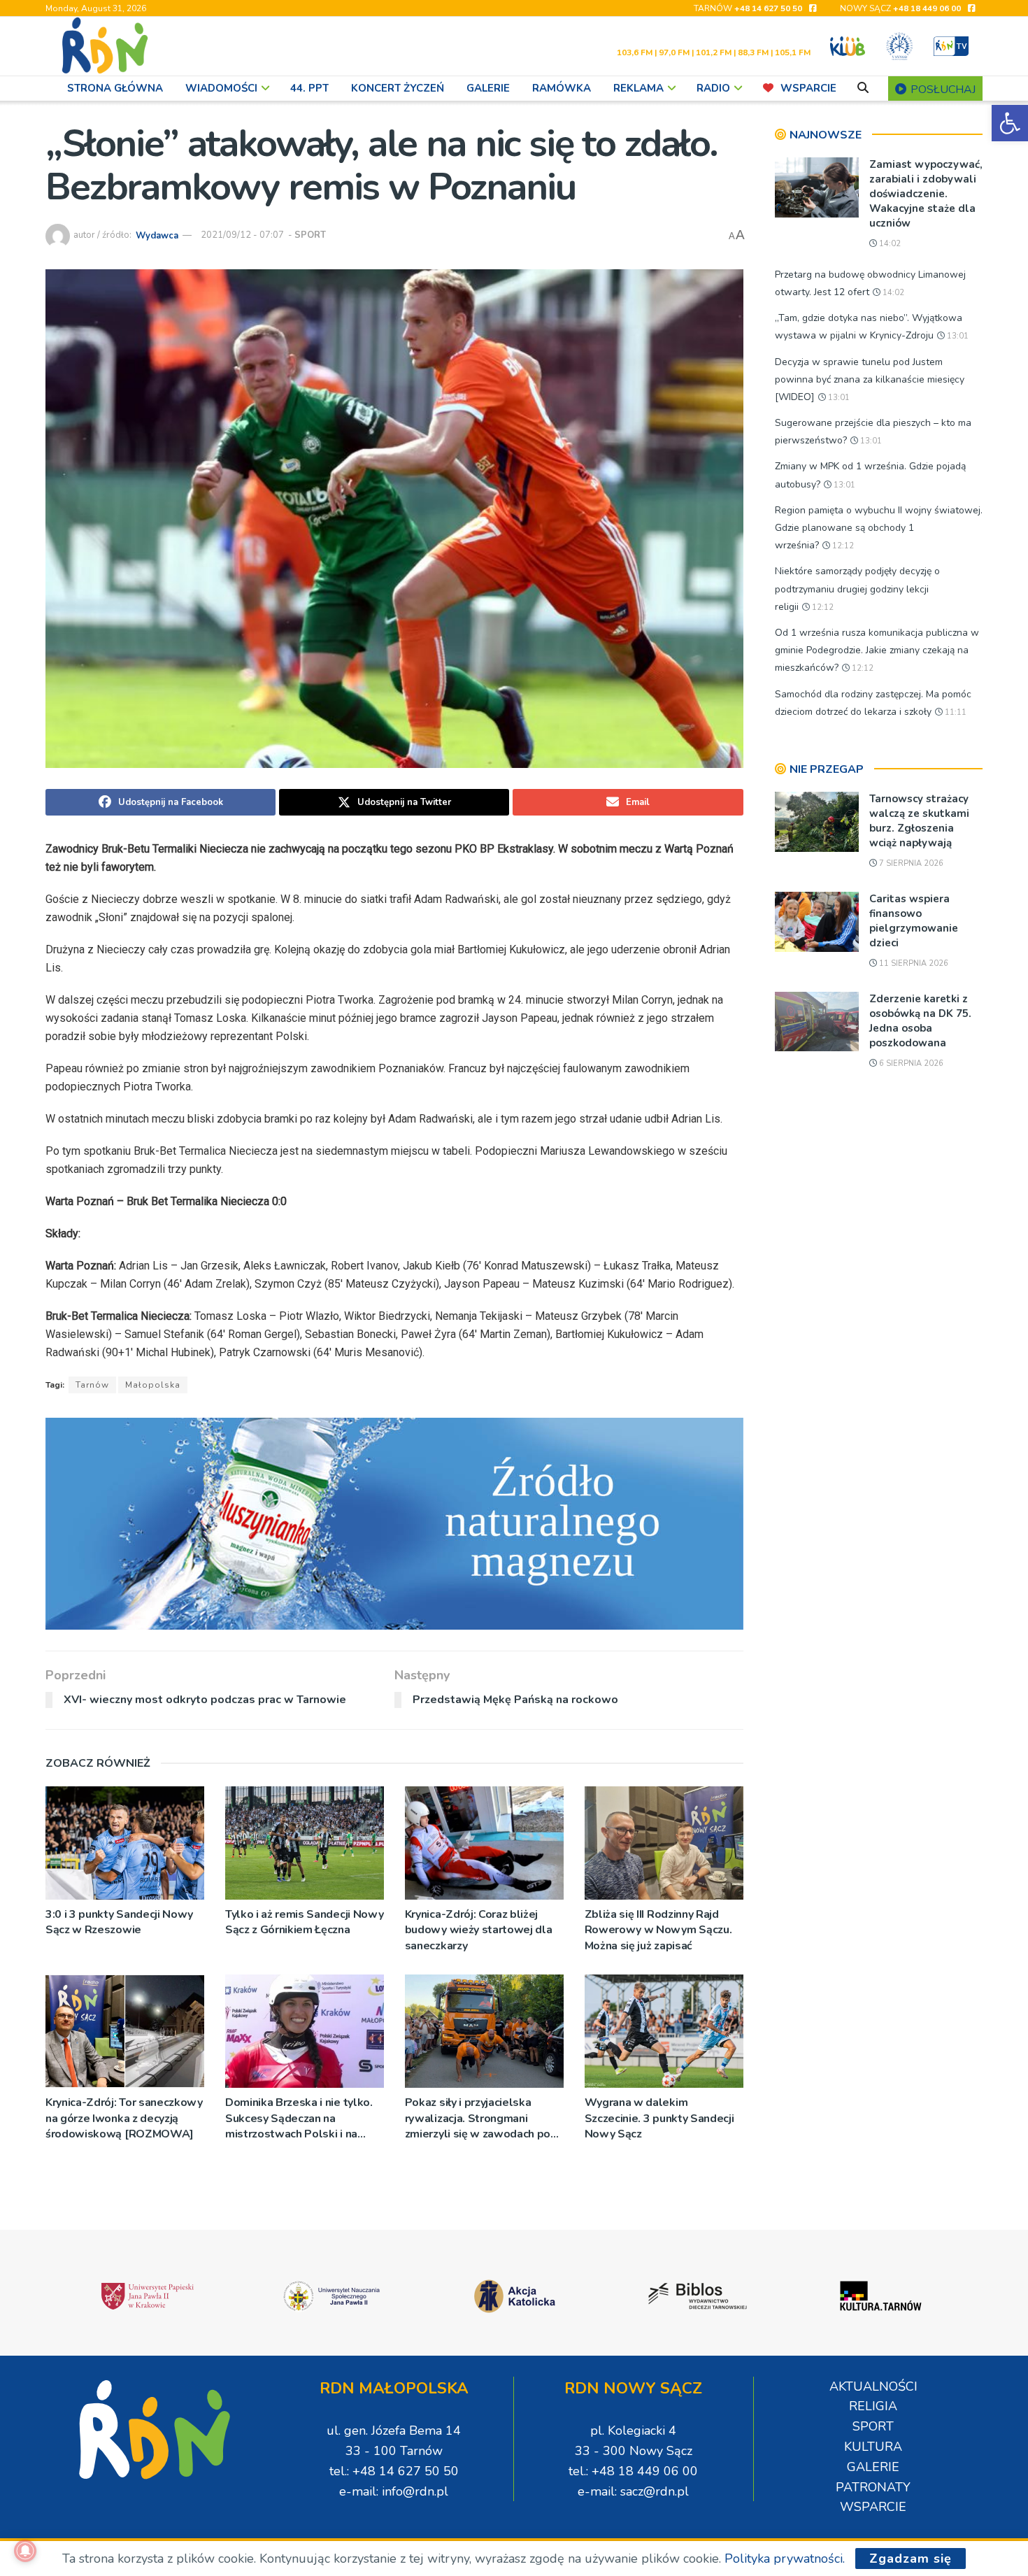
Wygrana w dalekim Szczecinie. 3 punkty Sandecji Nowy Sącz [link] (659, 2118)
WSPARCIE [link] (808, 88)
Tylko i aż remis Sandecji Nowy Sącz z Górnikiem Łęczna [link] (304, 1922)
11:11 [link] (955, 712)
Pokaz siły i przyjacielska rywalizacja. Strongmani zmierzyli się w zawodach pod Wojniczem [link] (481, 2118)
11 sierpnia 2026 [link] (913, 963)
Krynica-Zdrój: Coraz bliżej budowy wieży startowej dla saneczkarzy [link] (479, 1930)
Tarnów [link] (92, 1385)
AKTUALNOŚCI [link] (873, 2386)
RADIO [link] (713, 88)
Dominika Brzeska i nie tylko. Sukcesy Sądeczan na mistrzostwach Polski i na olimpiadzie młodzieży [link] (299, 2118)
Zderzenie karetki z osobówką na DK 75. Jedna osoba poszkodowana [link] (920, 1021)
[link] (1010, 123)
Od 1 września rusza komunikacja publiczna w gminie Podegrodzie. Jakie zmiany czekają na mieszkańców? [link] (877, 650)
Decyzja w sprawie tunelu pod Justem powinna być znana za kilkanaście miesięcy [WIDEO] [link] (870, 379)
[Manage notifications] (25, 2551)
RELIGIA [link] (873, 2406)
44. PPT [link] (309, 88)
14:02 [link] (889, 244)
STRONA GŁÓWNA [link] (115, 88)
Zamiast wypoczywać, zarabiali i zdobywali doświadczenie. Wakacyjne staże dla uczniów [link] (926, 194)
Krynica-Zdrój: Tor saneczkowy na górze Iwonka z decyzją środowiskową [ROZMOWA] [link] (124, 2118)
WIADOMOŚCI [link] (221, 88)
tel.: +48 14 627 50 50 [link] (394, 2471)
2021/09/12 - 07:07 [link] (242, 235)
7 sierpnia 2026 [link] (910, 863)
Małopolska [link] (153, 1385)
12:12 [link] (842, 546)
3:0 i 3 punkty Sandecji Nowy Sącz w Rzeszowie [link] (119, 1922)
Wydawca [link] (157, 235)
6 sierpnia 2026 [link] (910, 1063)
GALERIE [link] (488, 88)
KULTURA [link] (873, 2447)
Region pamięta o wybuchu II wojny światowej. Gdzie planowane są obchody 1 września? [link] (879, 528)
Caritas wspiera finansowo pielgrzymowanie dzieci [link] (914, 921)
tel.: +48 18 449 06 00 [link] (633, 2471)
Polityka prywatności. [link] (785, 2559)
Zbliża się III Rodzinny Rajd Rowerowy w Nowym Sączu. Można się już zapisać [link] (658, 1930)
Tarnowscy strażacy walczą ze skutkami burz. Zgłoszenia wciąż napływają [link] (919, 821)
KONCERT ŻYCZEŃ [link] (398, 88)
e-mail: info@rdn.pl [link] (394, 2491)
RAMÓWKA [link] (562, 88)
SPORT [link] (310, 235)
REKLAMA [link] (638, 88)
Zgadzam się (911, 2559)
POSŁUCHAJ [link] (942, 90)
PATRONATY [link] (873, 2487)
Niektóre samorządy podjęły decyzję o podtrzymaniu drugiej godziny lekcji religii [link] (857, 589)
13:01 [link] (957, 336)
